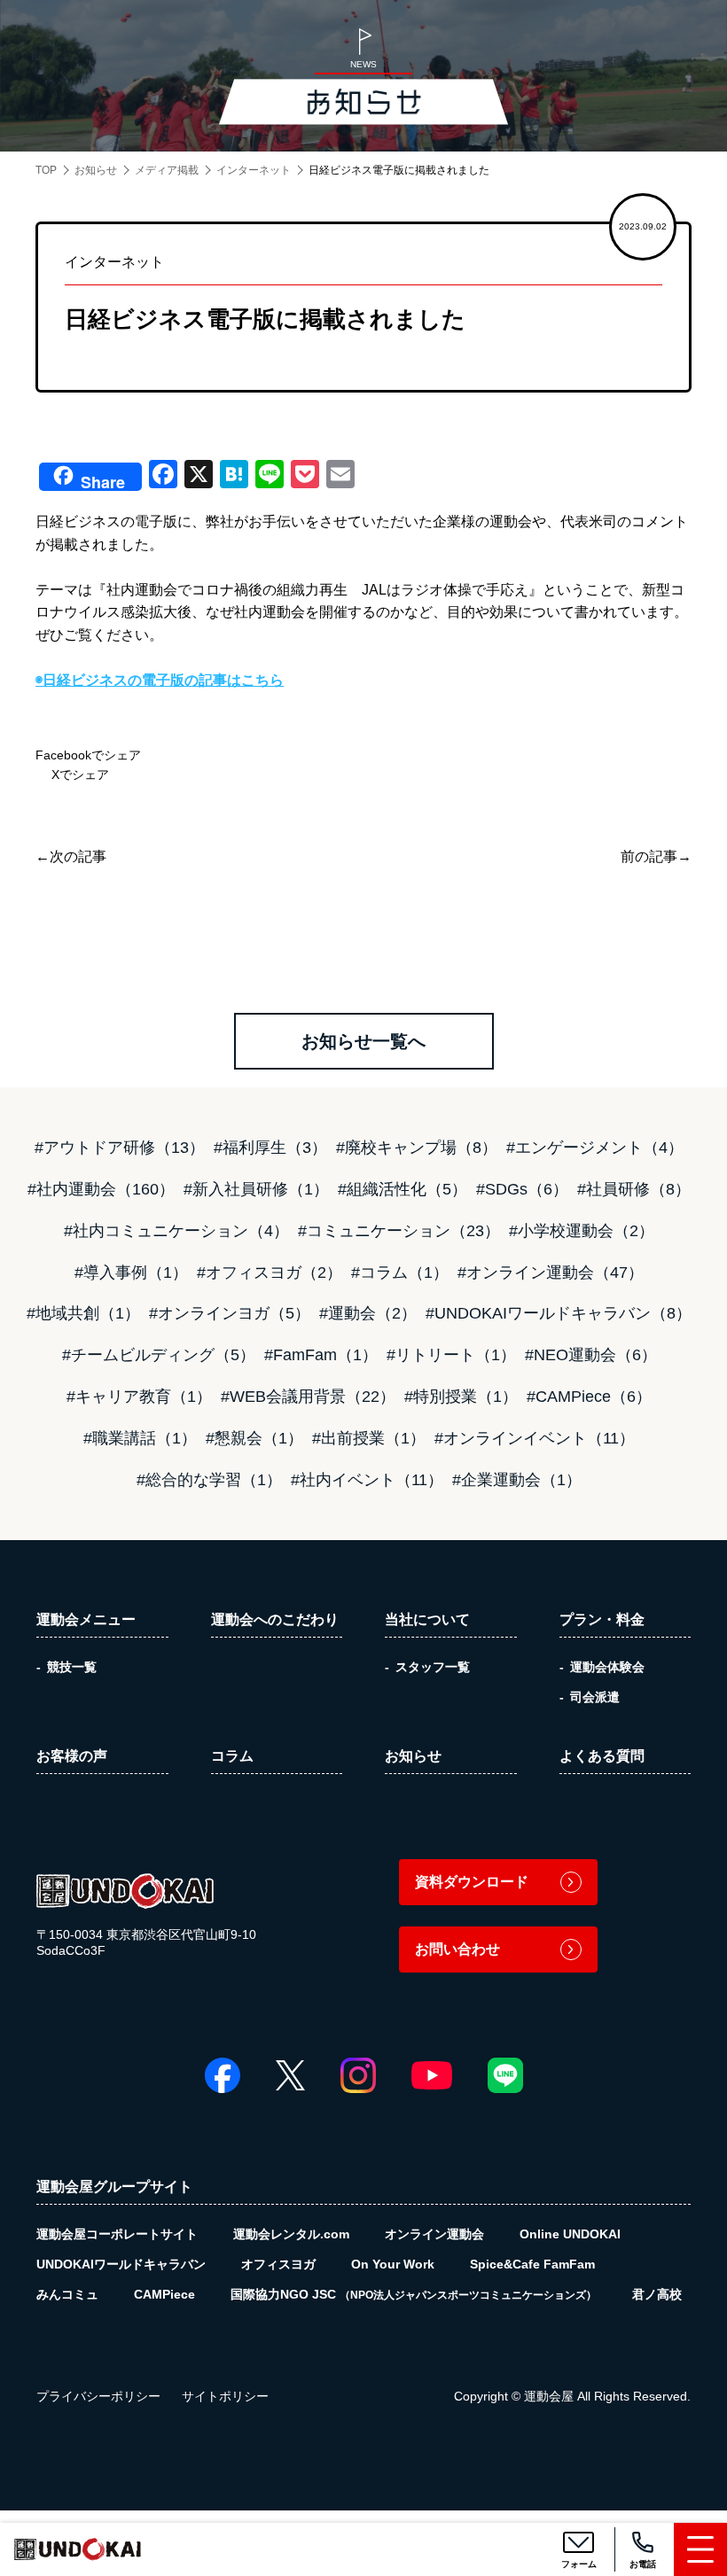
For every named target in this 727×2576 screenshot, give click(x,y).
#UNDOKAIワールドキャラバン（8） (559, 1313)
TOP (46, 170)
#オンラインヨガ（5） (230, 1313)
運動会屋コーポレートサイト (117, 2234)
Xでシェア (78, 774)
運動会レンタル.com (291, 2234)
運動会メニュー (86, 1619)
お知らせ (96, 170)
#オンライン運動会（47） (551, 1272)
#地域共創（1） (83, 1313)
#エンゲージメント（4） (595, 1148)
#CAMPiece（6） (589, 1397)
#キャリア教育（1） (139, 1397)
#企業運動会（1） (517, 1480)
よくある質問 (602, 1756)
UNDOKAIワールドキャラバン (121, 2264)
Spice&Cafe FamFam (532, 2264)
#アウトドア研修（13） (120, 1148)
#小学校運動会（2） (582, 1231)
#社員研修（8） (634, 1189)
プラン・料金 (602, 1619)
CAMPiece (164, 2294)
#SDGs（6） (522, 1189)
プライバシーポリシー (98, 2396)
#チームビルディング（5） (159, 1355)
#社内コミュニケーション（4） (176, 1231)
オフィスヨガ (278, 2264)
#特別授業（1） (461, 1397)
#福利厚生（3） (270, 1148)
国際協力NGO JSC (414, 2294)
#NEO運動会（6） (591, 1355)
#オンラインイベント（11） (535, 1438)
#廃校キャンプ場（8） (417, 1148)
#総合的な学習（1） (209, 1480)
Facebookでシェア (88, 755)
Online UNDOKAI (570, 2234)
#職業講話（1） (140, 1438)
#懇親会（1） (254, 1438)
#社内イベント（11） (367, 1480)
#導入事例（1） (131, 1272)
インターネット (254, 170)
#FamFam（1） (321, 1355)
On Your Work (393, 2264)
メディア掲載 (167, 170)
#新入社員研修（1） (256, 1189)
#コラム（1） (400, 1272)
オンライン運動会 (434, 2234)
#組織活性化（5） (403, 1189)
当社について (427, 1619)
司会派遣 (595, 1697)
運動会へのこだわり (275, 1619)
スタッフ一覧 (433, 1667)
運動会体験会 (607, 1667)
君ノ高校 (657, 2294)
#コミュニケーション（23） (399, 1231)
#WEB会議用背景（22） (308, 1397)
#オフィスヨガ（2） (270, 1272)
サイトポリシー (225, 2396)
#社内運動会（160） (101, 1189)
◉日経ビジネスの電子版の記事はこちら (160, 680)
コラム (232, 1756)
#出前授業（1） (369, 1438)
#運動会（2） (368, 1313)
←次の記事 (71, 856)
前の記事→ (656, 856)
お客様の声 (72, 1756)
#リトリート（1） (451, 1355)
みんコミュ (67, 2294)
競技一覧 (72, 1667)
